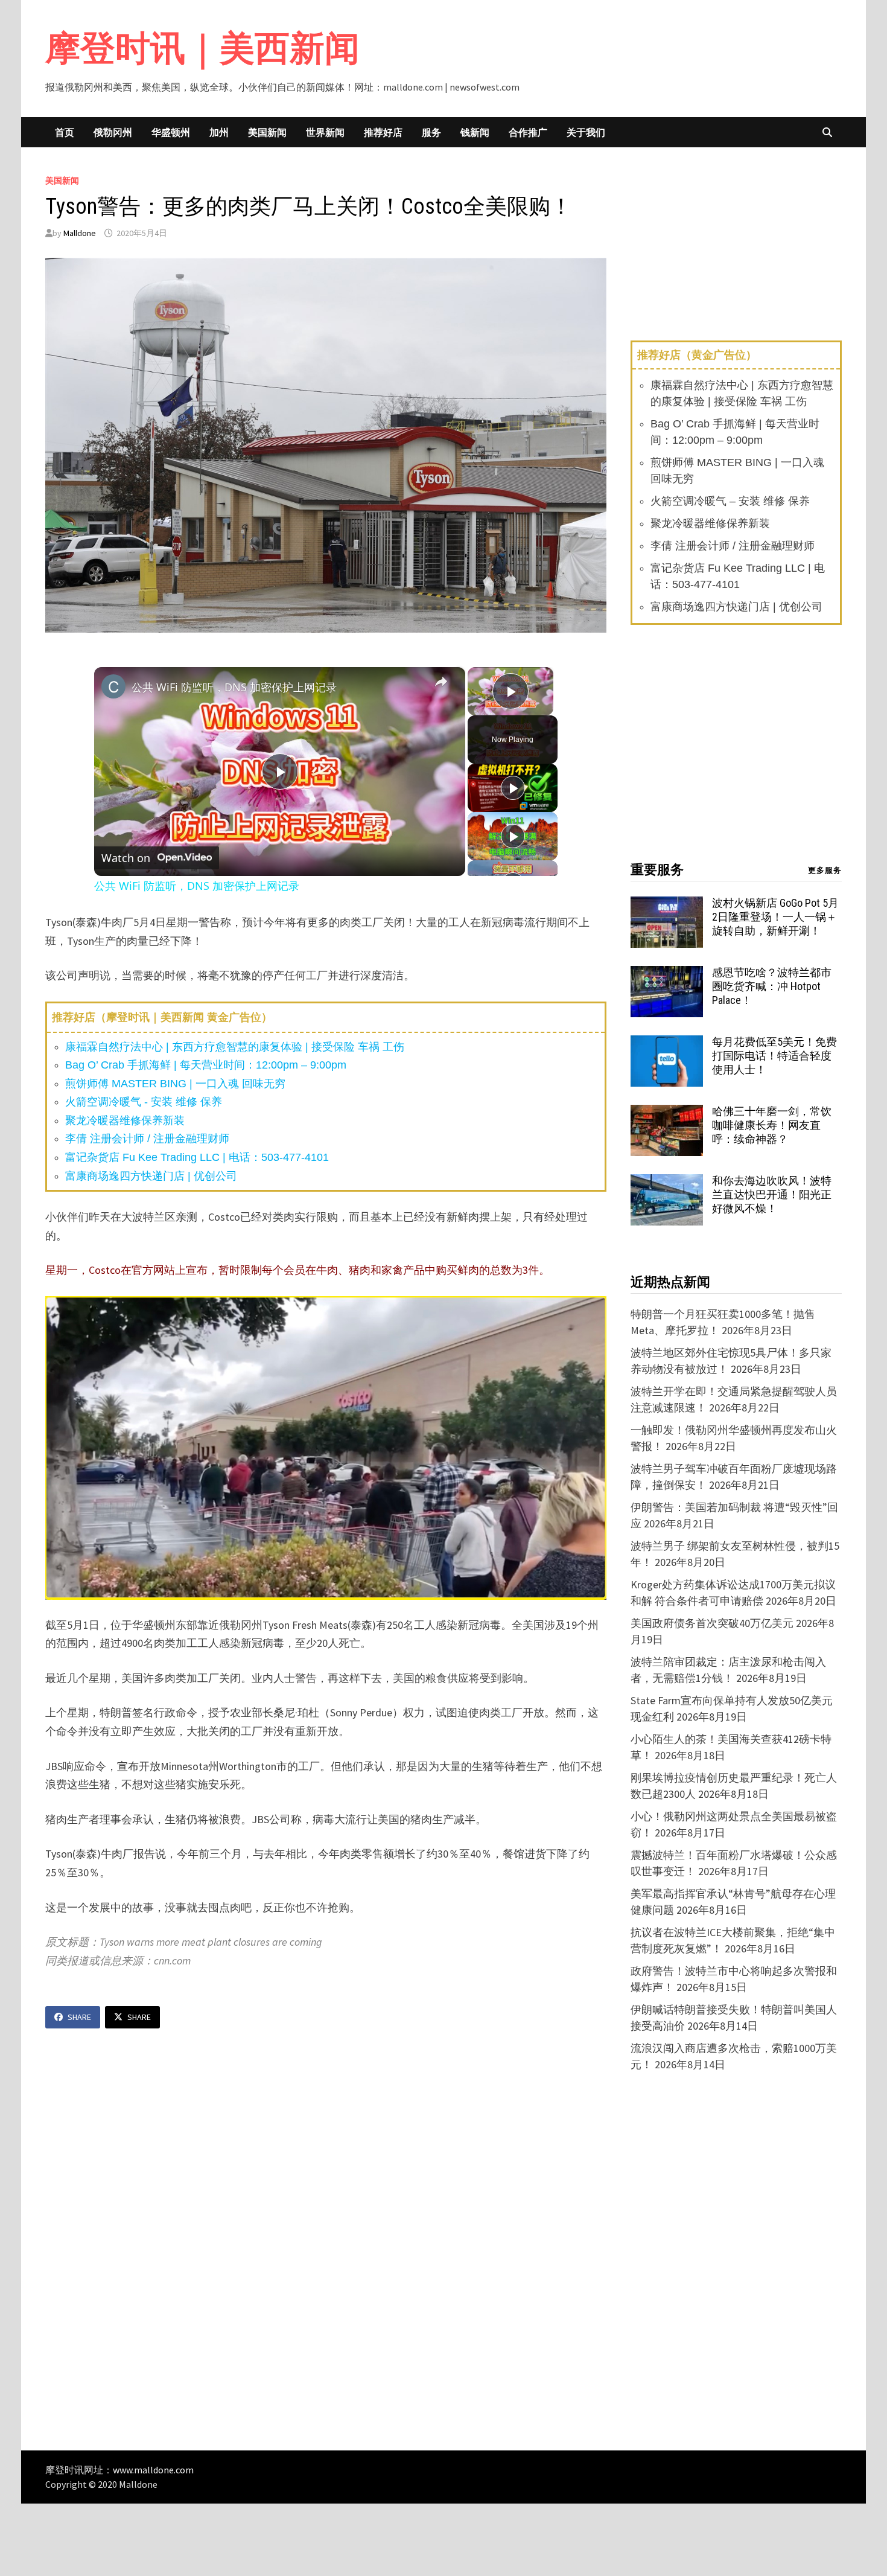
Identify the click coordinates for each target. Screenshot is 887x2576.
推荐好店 (383, 132)
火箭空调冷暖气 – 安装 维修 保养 (730, 501)
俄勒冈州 (113, 132)
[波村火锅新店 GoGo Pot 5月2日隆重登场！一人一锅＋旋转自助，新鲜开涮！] (667, 905)
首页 (65, 132)
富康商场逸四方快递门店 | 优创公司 (151, 1176)
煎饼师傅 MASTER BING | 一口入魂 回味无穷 (175, 1084)
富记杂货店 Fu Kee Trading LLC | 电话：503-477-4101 (197, 1157)
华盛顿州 (171, 132)
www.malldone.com (153, 2470)
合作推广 (528, 132)
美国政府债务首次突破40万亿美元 (712, 1623)
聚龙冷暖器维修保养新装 (125, 1120)
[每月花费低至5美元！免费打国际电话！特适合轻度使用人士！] (667, 1044)
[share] (441, 682)
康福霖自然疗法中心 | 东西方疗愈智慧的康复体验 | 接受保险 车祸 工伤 (235, 1047)
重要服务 (657, 870)
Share (79, 2017)
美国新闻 (267, 132)
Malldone (80, 233)
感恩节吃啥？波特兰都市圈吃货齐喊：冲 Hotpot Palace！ (772, 986)
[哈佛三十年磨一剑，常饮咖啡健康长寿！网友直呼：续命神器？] (667, 1113)
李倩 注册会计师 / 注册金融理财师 (147, 1139)
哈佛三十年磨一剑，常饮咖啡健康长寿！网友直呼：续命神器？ (772, 1125)
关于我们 (586, 132)
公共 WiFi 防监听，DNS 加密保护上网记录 (234, 687)
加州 (219, 132)
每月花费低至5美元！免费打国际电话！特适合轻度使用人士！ (774, 1056)
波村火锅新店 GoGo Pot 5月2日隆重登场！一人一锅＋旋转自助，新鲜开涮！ (775, 917)
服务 (431, 132)
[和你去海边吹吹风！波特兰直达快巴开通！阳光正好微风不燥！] (667, 1182)
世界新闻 (325, 132)
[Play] (513, 788)
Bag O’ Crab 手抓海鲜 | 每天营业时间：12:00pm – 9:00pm (206, 1065)
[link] (113, 686)
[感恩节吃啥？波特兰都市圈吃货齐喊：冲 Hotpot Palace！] (667, 974)
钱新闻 (475, 132)
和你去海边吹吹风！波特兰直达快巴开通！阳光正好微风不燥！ (772, 1194)
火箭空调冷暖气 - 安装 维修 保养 (144, 1102)
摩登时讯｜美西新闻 (202, 48)
